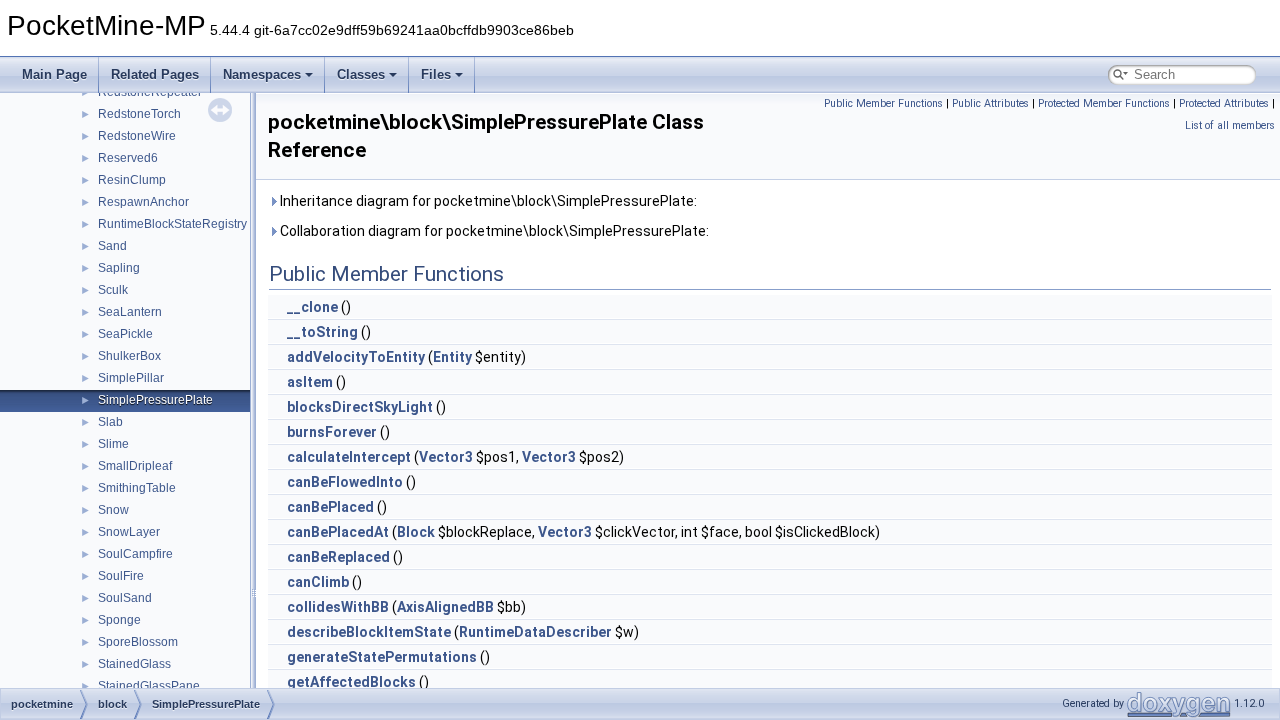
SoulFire (121, 576)
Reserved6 (128, 158)
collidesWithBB (338, 607)
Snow (113, 510)
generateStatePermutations (382, 657)
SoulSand (125, 598)
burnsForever (332, 432)
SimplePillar (131, 378)
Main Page (54, 74)
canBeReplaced (338, 557)
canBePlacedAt (338, 532)
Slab (110, 422)
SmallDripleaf (135, 466)
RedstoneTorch (139, 114)
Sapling (119, 268)
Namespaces (262, 74)
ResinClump (132, 180)
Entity (452, 357)
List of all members (1230, 125)
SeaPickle (125, 334)
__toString (322, 332)
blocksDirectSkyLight (360, 407)
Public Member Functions (883, 103)
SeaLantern (130, 312)
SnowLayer (129, 532)
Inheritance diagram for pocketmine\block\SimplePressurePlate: (487, 201)
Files (436, 74)
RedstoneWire (137, 136)
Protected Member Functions (1104, 103)
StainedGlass (134, 664)
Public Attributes (990, 103)
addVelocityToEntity (356, 357)
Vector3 (446, 457)
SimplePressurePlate (155, 400)
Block (416, 532)
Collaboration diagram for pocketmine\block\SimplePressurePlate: (493, 231)
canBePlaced (330, 507)
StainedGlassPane (149, 686)
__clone (312, 307)
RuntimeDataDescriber (535, 632)
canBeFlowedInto (345, 482)
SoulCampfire (135, 554)
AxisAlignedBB (445, 607)
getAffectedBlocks (351, 682)
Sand (112, 246)
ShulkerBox (129, 356)
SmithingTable (137, 488)
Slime (113, 444)
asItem (310, 382)
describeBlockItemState (369, 632)
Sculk (113, 290)
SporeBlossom (138, 642)
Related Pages (155, 74)
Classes (361, 74)
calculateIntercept (349, 457)
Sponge (119, 620)
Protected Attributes (1224, 103)
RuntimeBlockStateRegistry (172, 224)
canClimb (318, 582)
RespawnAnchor (143, 202)
